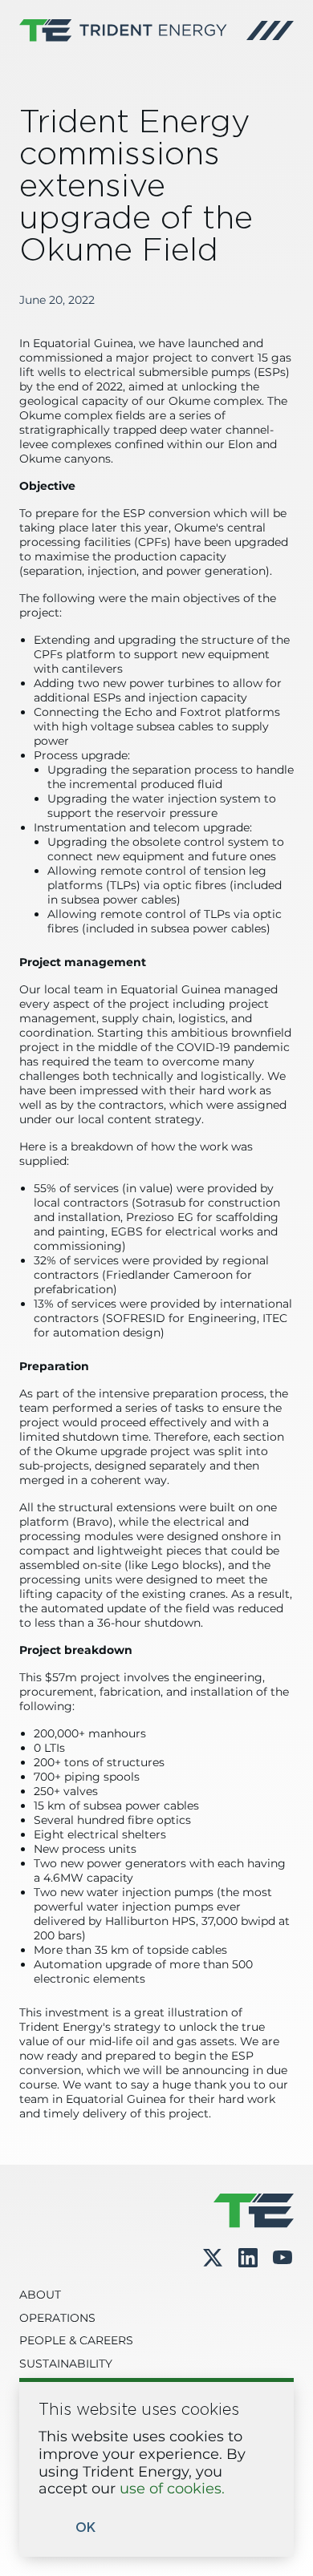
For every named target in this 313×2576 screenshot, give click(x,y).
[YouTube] (283, 2259)
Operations (57, 2319)
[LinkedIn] (248, 2259)
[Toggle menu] (270, 30)
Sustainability (66, 2364)
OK (85, 2528)
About (40, 2295)
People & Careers (76, 2341)
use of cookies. (172, 2489)
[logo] (123, 30)
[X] (213, 2258)
